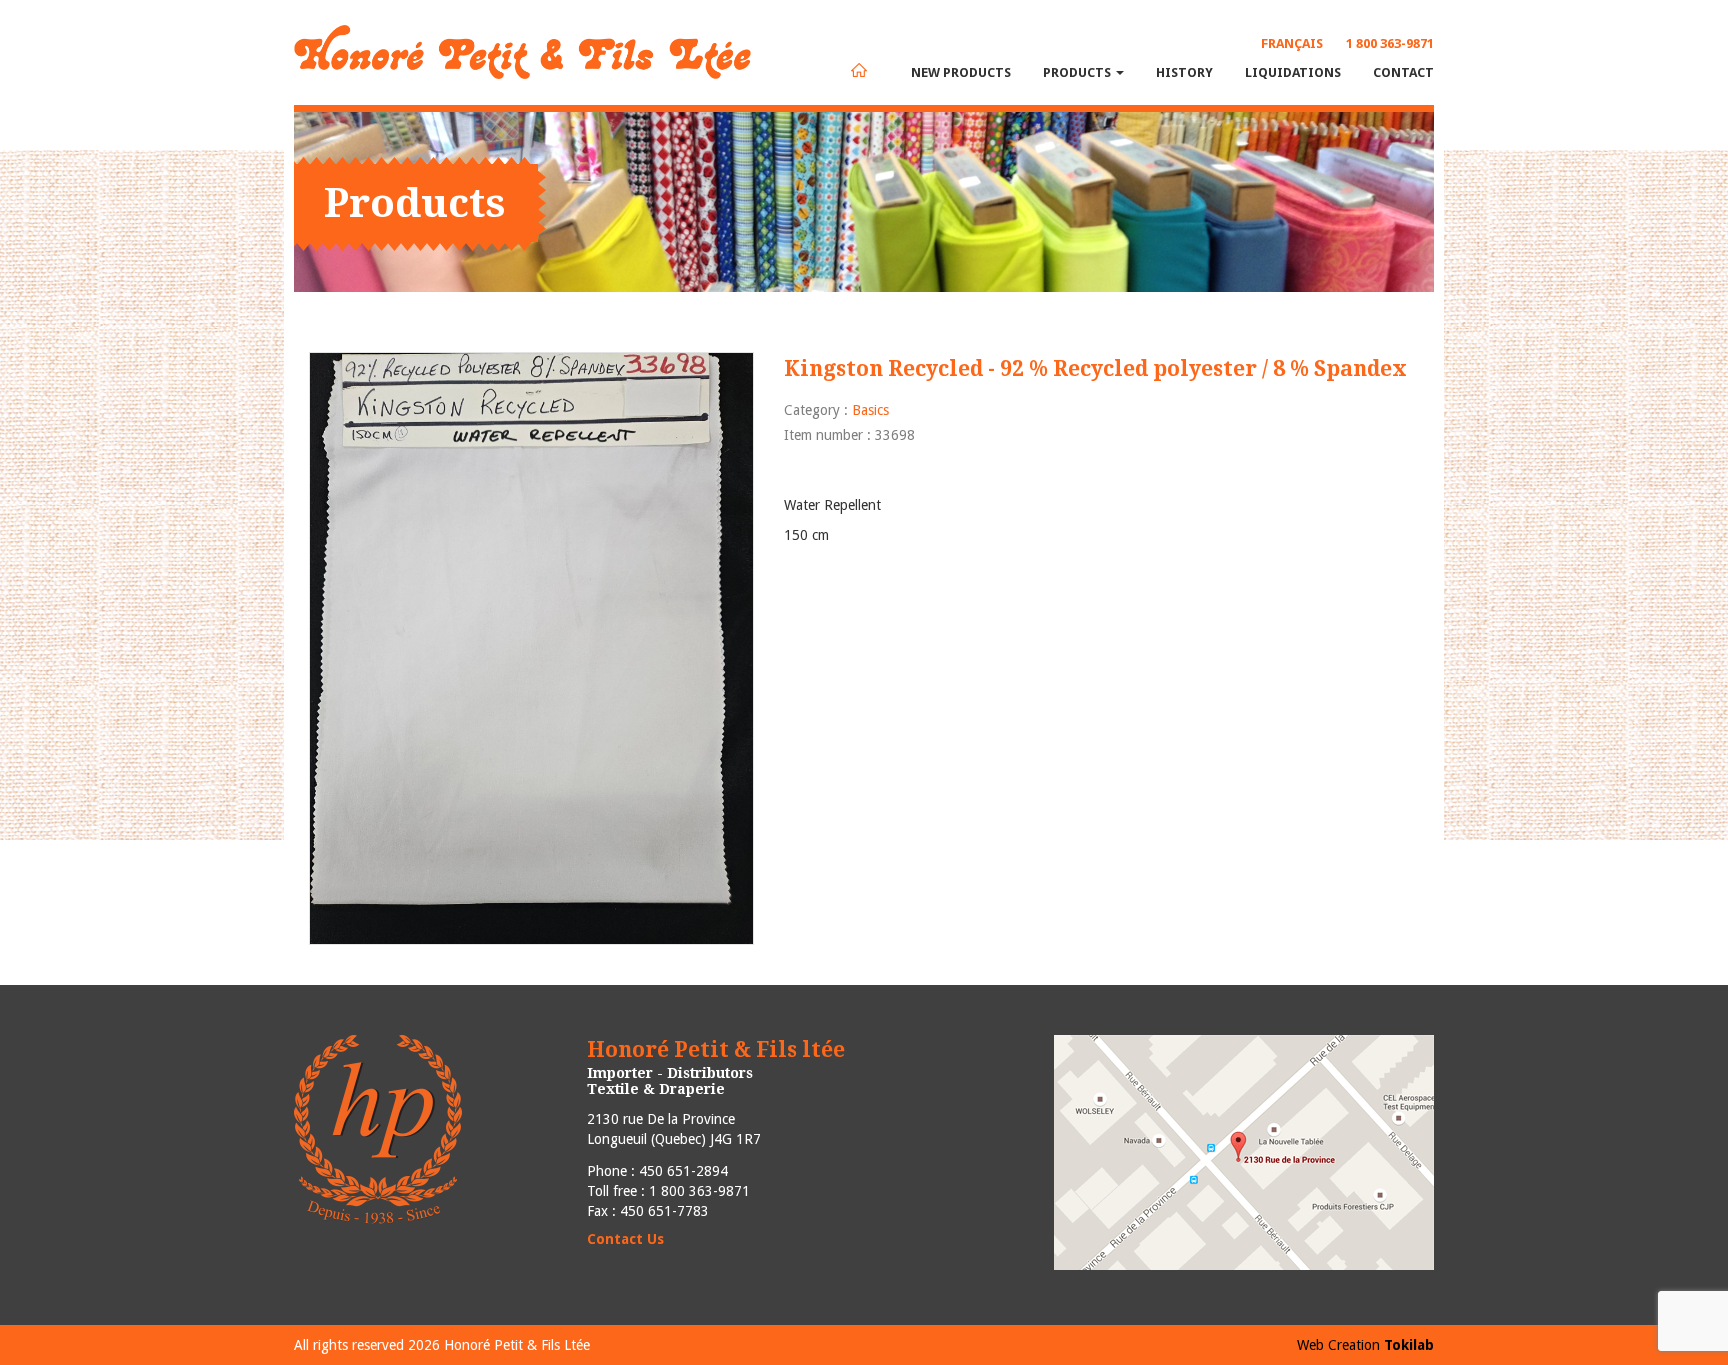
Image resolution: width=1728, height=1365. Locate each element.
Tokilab (1409, 1345)
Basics (870, 410)
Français (1292, 43)
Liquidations (1293, 72)
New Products (961, 72)
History (1184, 72)
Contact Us (625, 1239)
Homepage (859, 70)
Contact (1403, 72)
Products (1078, 72)
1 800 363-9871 (1390, 43)
